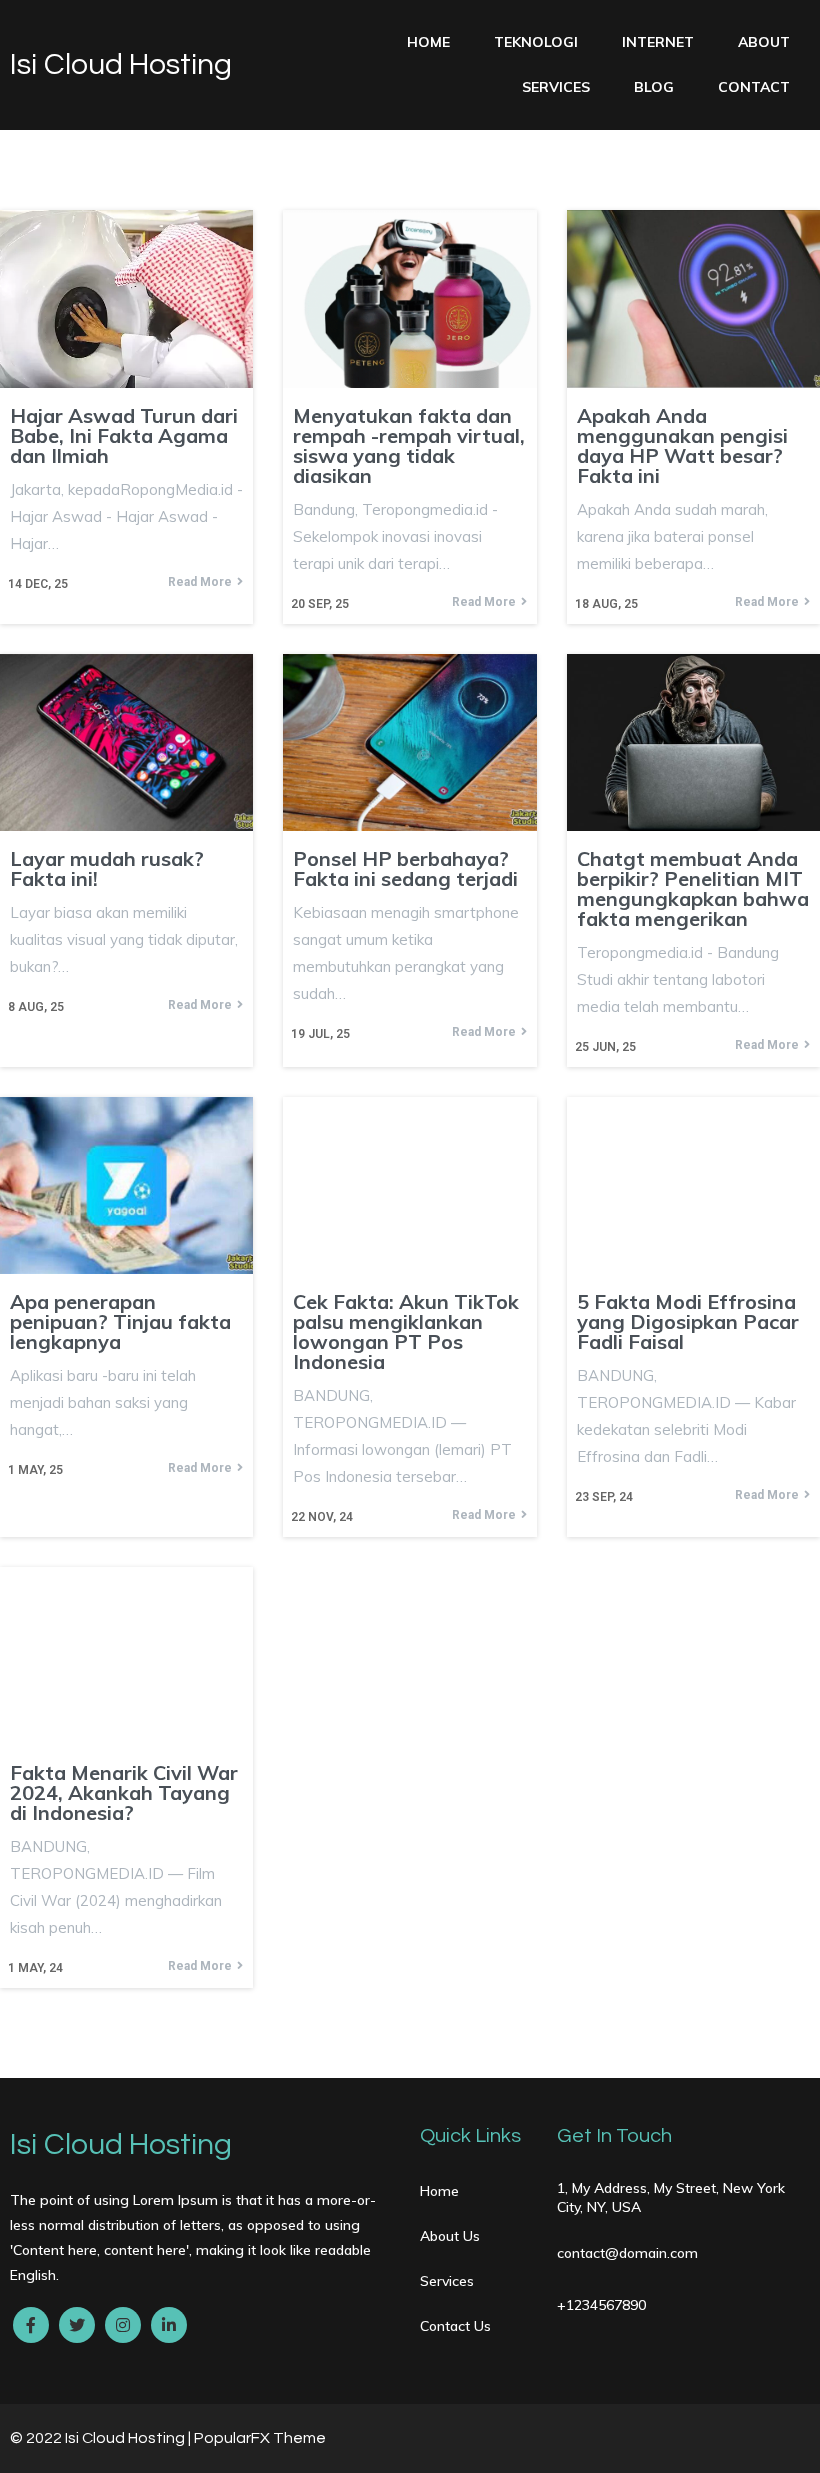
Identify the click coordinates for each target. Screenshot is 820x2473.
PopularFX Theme (260, 2438)
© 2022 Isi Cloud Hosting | (102, 2438)
